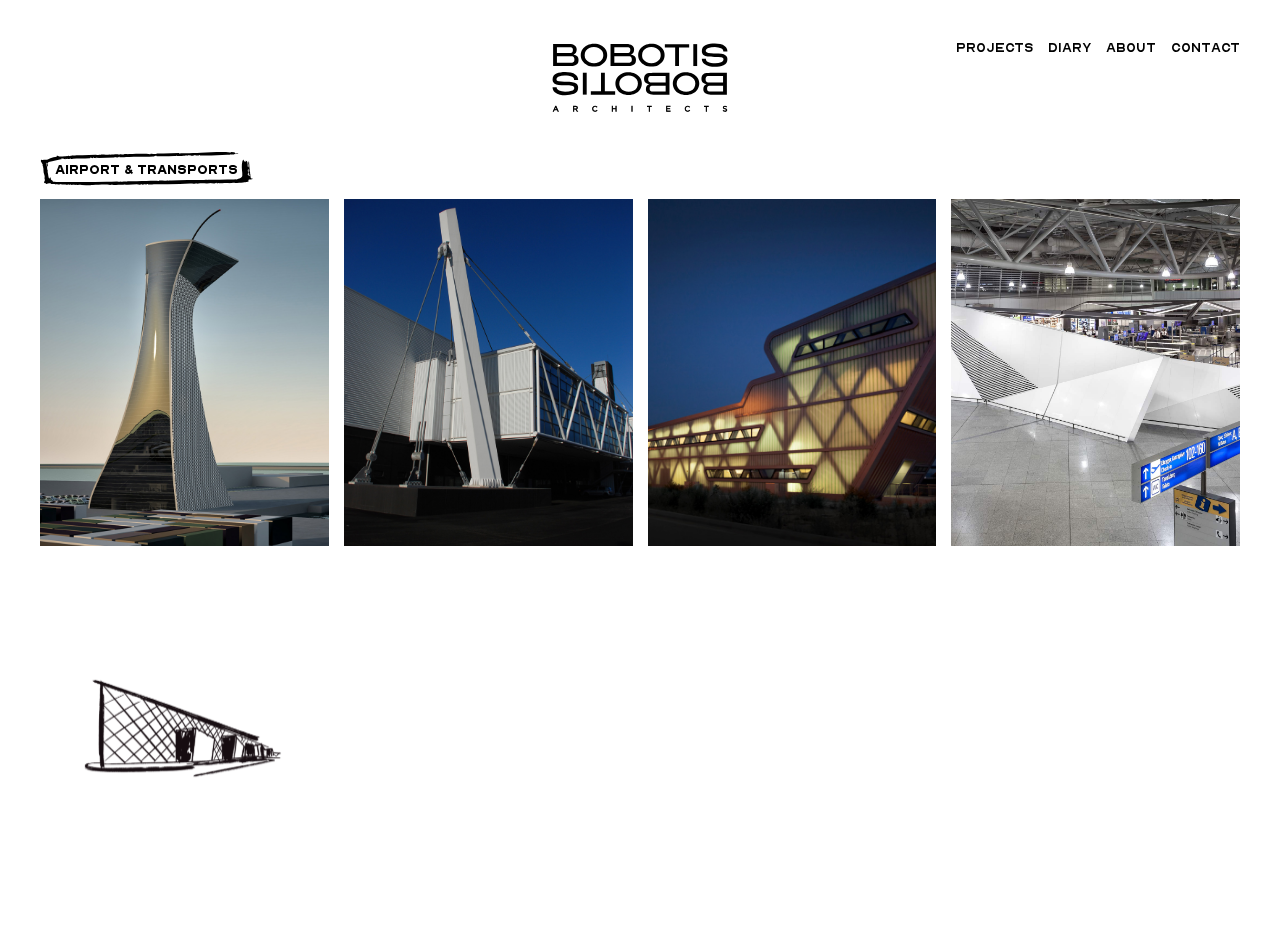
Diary (1069, 47)
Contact (1205, 47)
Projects (994, 47)
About (1131, 47)
